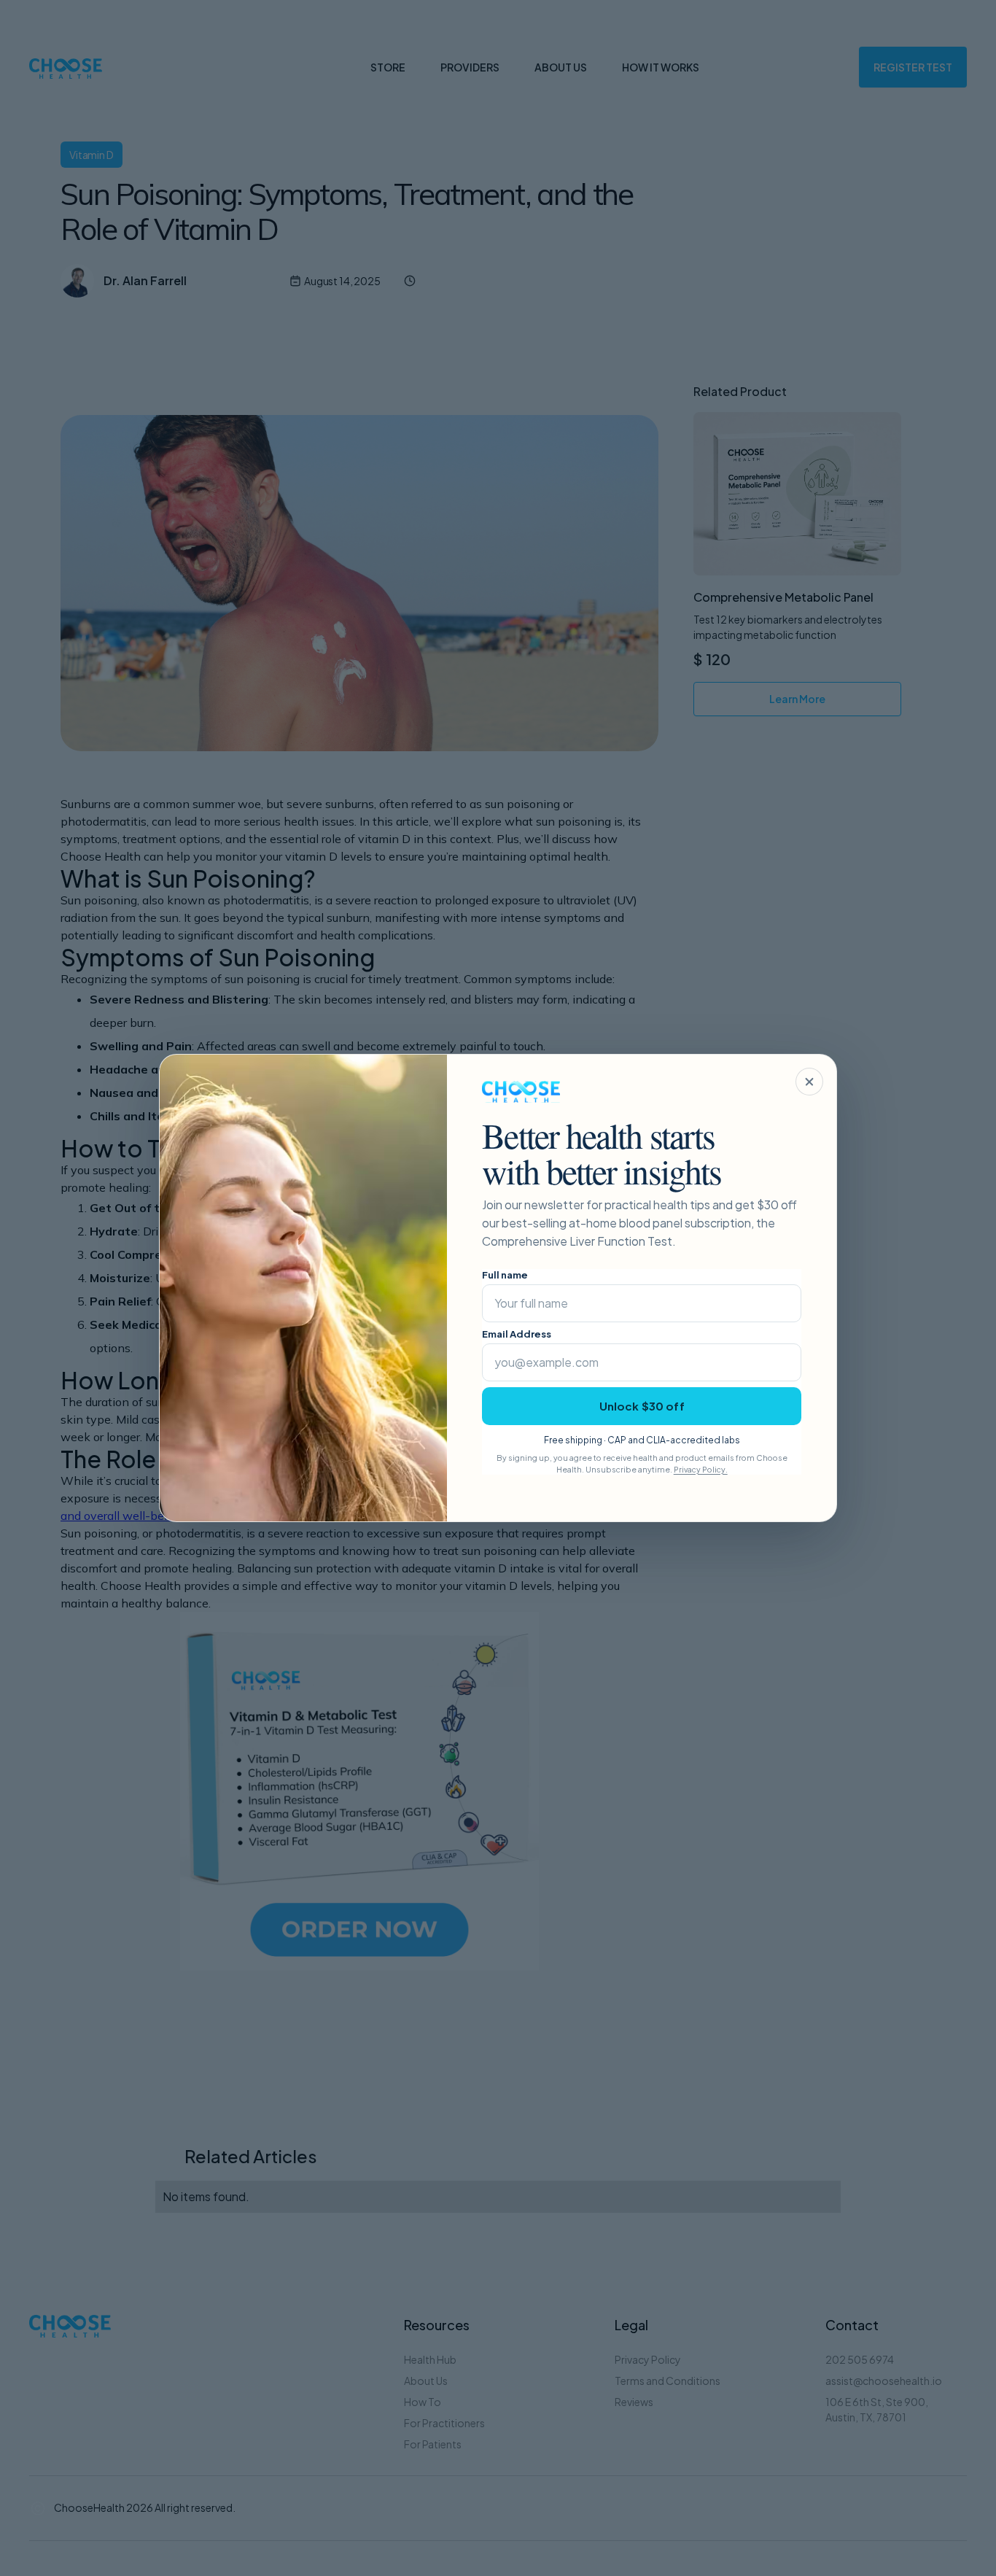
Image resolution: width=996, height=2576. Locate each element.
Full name (505, 1275)
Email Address (517, 1334)
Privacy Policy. (701, 1469)
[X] (809, 1082)
